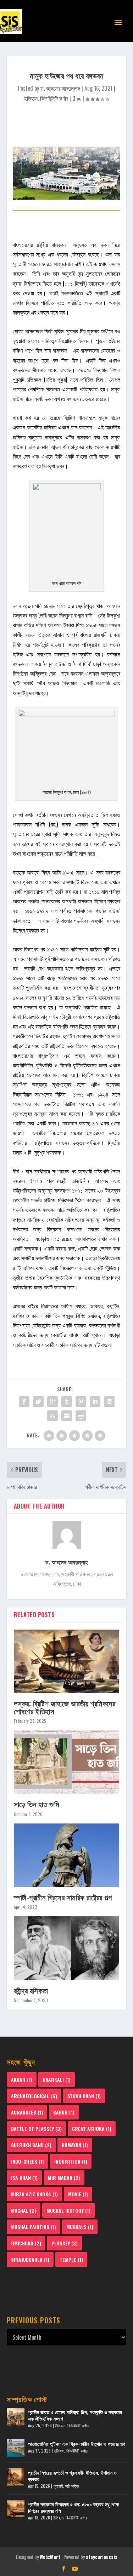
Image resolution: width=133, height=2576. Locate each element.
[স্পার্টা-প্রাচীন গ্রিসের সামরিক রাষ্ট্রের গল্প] (67, 1855)
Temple (71, 2260)
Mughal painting (34, 2227)
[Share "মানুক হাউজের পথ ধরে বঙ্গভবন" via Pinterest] (81, 1402)
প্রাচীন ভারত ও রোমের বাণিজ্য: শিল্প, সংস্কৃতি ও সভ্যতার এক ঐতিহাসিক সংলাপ (75, 2415)
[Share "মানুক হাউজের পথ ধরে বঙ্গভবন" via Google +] (52, 1402)
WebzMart (50, 2557)
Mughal (24, 2210)
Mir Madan (64, 2178)
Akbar (22, 2079)
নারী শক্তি (72, 2486)
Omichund (26, 2243)
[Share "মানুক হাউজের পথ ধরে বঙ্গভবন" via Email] (67, 1416)
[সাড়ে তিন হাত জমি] (67, 1762)
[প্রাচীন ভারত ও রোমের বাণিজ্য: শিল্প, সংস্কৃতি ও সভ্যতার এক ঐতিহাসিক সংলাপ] (16, 2417)
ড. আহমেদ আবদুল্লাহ (60, 88)
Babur (64, 2112)
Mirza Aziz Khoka (34, 2194)
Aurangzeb (27, 2112)
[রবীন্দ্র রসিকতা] (67, 1948)
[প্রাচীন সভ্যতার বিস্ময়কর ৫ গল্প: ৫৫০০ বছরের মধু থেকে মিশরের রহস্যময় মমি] (16, 2509)
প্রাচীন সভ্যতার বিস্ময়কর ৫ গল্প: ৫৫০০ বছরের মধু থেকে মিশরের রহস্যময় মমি (73, 2507)
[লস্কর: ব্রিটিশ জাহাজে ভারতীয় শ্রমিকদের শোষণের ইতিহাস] (67, 1661)
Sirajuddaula (30, 2260)
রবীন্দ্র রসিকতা (31, 1990)
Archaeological (34, 2096)
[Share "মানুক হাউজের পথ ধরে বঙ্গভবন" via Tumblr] (67, 1402)
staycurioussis (102, 2557)
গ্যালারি (58, 2486)
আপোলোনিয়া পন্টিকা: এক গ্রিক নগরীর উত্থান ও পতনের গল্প (77, 2443)
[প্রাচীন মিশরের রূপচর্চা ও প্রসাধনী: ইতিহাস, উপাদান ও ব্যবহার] (16, 2477)
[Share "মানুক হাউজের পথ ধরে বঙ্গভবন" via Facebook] (24, 1402)
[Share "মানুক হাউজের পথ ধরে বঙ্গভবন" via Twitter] (38, 1402)
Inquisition (71, 2161)
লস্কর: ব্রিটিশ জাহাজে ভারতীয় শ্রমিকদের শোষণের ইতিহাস (65, 1707)
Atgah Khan (84, 2096)
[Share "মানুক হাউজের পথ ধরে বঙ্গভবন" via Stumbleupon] (52, 1416)
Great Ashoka (92, 2129)
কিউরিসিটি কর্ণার (54, 98)
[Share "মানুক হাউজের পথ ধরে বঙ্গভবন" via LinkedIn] (95, 1402)
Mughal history (68, 2210)
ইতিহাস (31, 98)
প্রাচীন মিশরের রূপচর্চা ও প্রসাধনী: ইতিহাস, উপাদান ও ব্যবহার (72, 2475)
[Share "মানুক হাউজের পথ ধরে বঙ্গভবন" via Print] (81, 1416)
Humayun (75, 2145)
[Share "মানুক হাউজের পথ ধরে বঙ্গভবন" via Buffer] (109, 1402)
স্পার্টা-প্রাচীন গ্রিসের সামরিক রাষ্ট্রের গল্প (63, 1897)
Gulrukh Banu (31, 2145)
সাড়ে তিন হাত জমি (37, 1804)
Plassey (65, 2243)
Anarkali (57, 2079)
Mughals (80, 2227)
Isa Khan (24, 2178)
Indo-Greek (27, 2161)
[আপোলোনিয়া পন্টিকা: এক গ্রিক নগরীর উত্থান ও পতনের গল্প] (16, 2448)
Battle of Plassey (36, 2129)
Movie (78, 2194)
